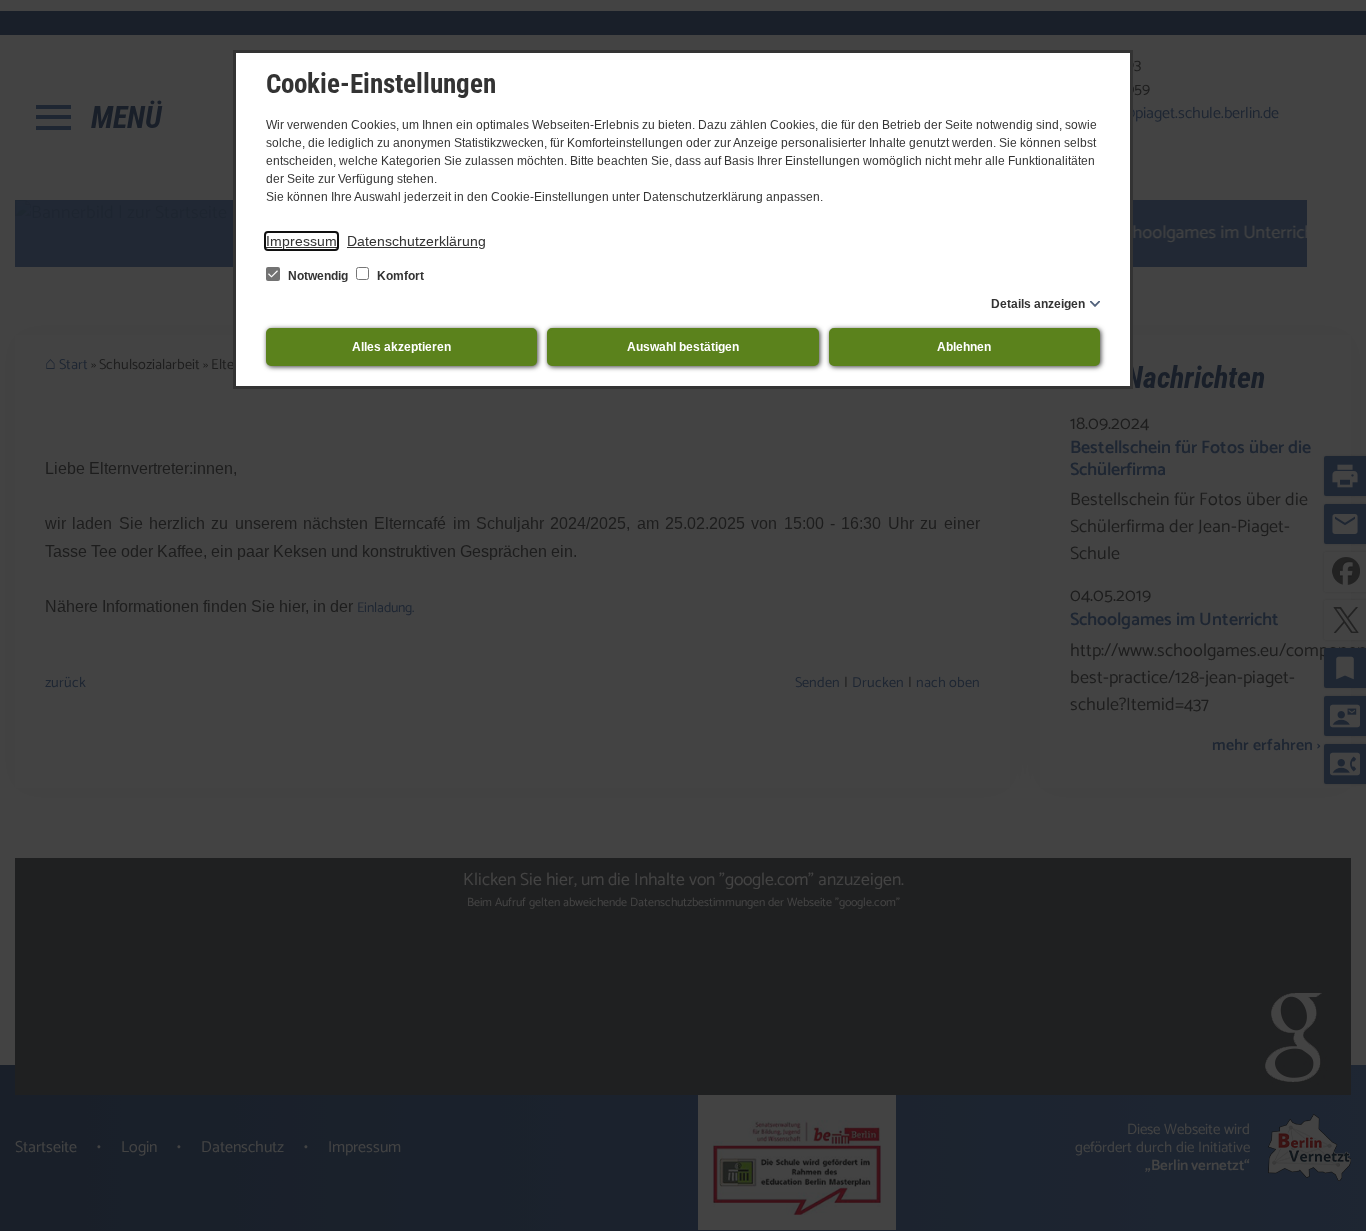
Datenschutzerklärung (416, 241)
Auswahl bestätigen (683, 347)
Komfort (399, 276)
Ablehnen (964, 347)
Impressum (301, 241)
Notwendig (318, 276)
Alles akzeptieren (401, 347)
